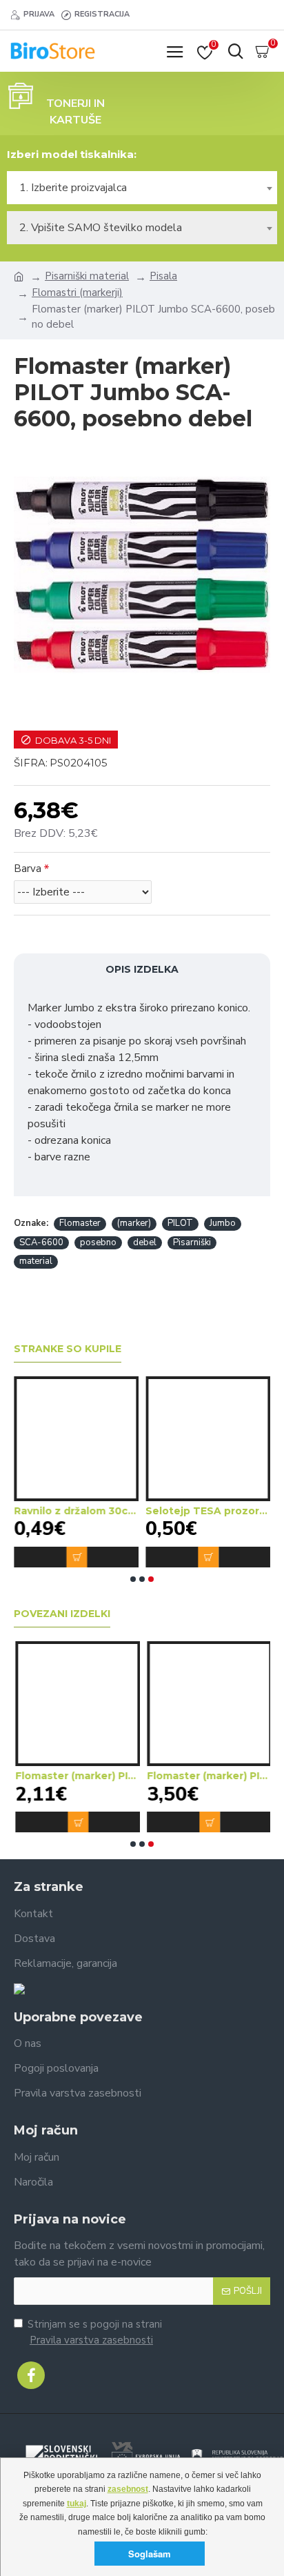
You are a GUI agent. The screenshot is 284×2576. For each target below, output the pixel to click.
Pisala (163, 276)
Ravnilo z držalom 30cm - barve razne (76, 1511)
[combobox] (142, 188)
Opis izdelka (142, 969)
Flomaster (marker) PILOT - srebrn (208, 1776)
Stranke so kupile (68, 1349)
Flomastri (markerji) (77, 293)
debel (145, 1242)
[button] (133, 1579)
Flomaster (80, 1223)
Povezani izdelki (62, 1614)
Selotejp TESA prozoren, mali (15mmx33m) (208, 1511)
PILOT (180, 1223)
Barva (28, 869)
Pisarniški (192, 1242)
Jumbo (223, 1223)
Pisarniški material (87, 276)
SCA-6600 (41, 1242)
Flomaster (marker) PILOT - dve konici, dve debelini (76, 1776)
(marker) (134, 1223)
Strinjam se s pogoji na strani (95, 2332)
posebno (98, 1242)
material (36, 1261)
